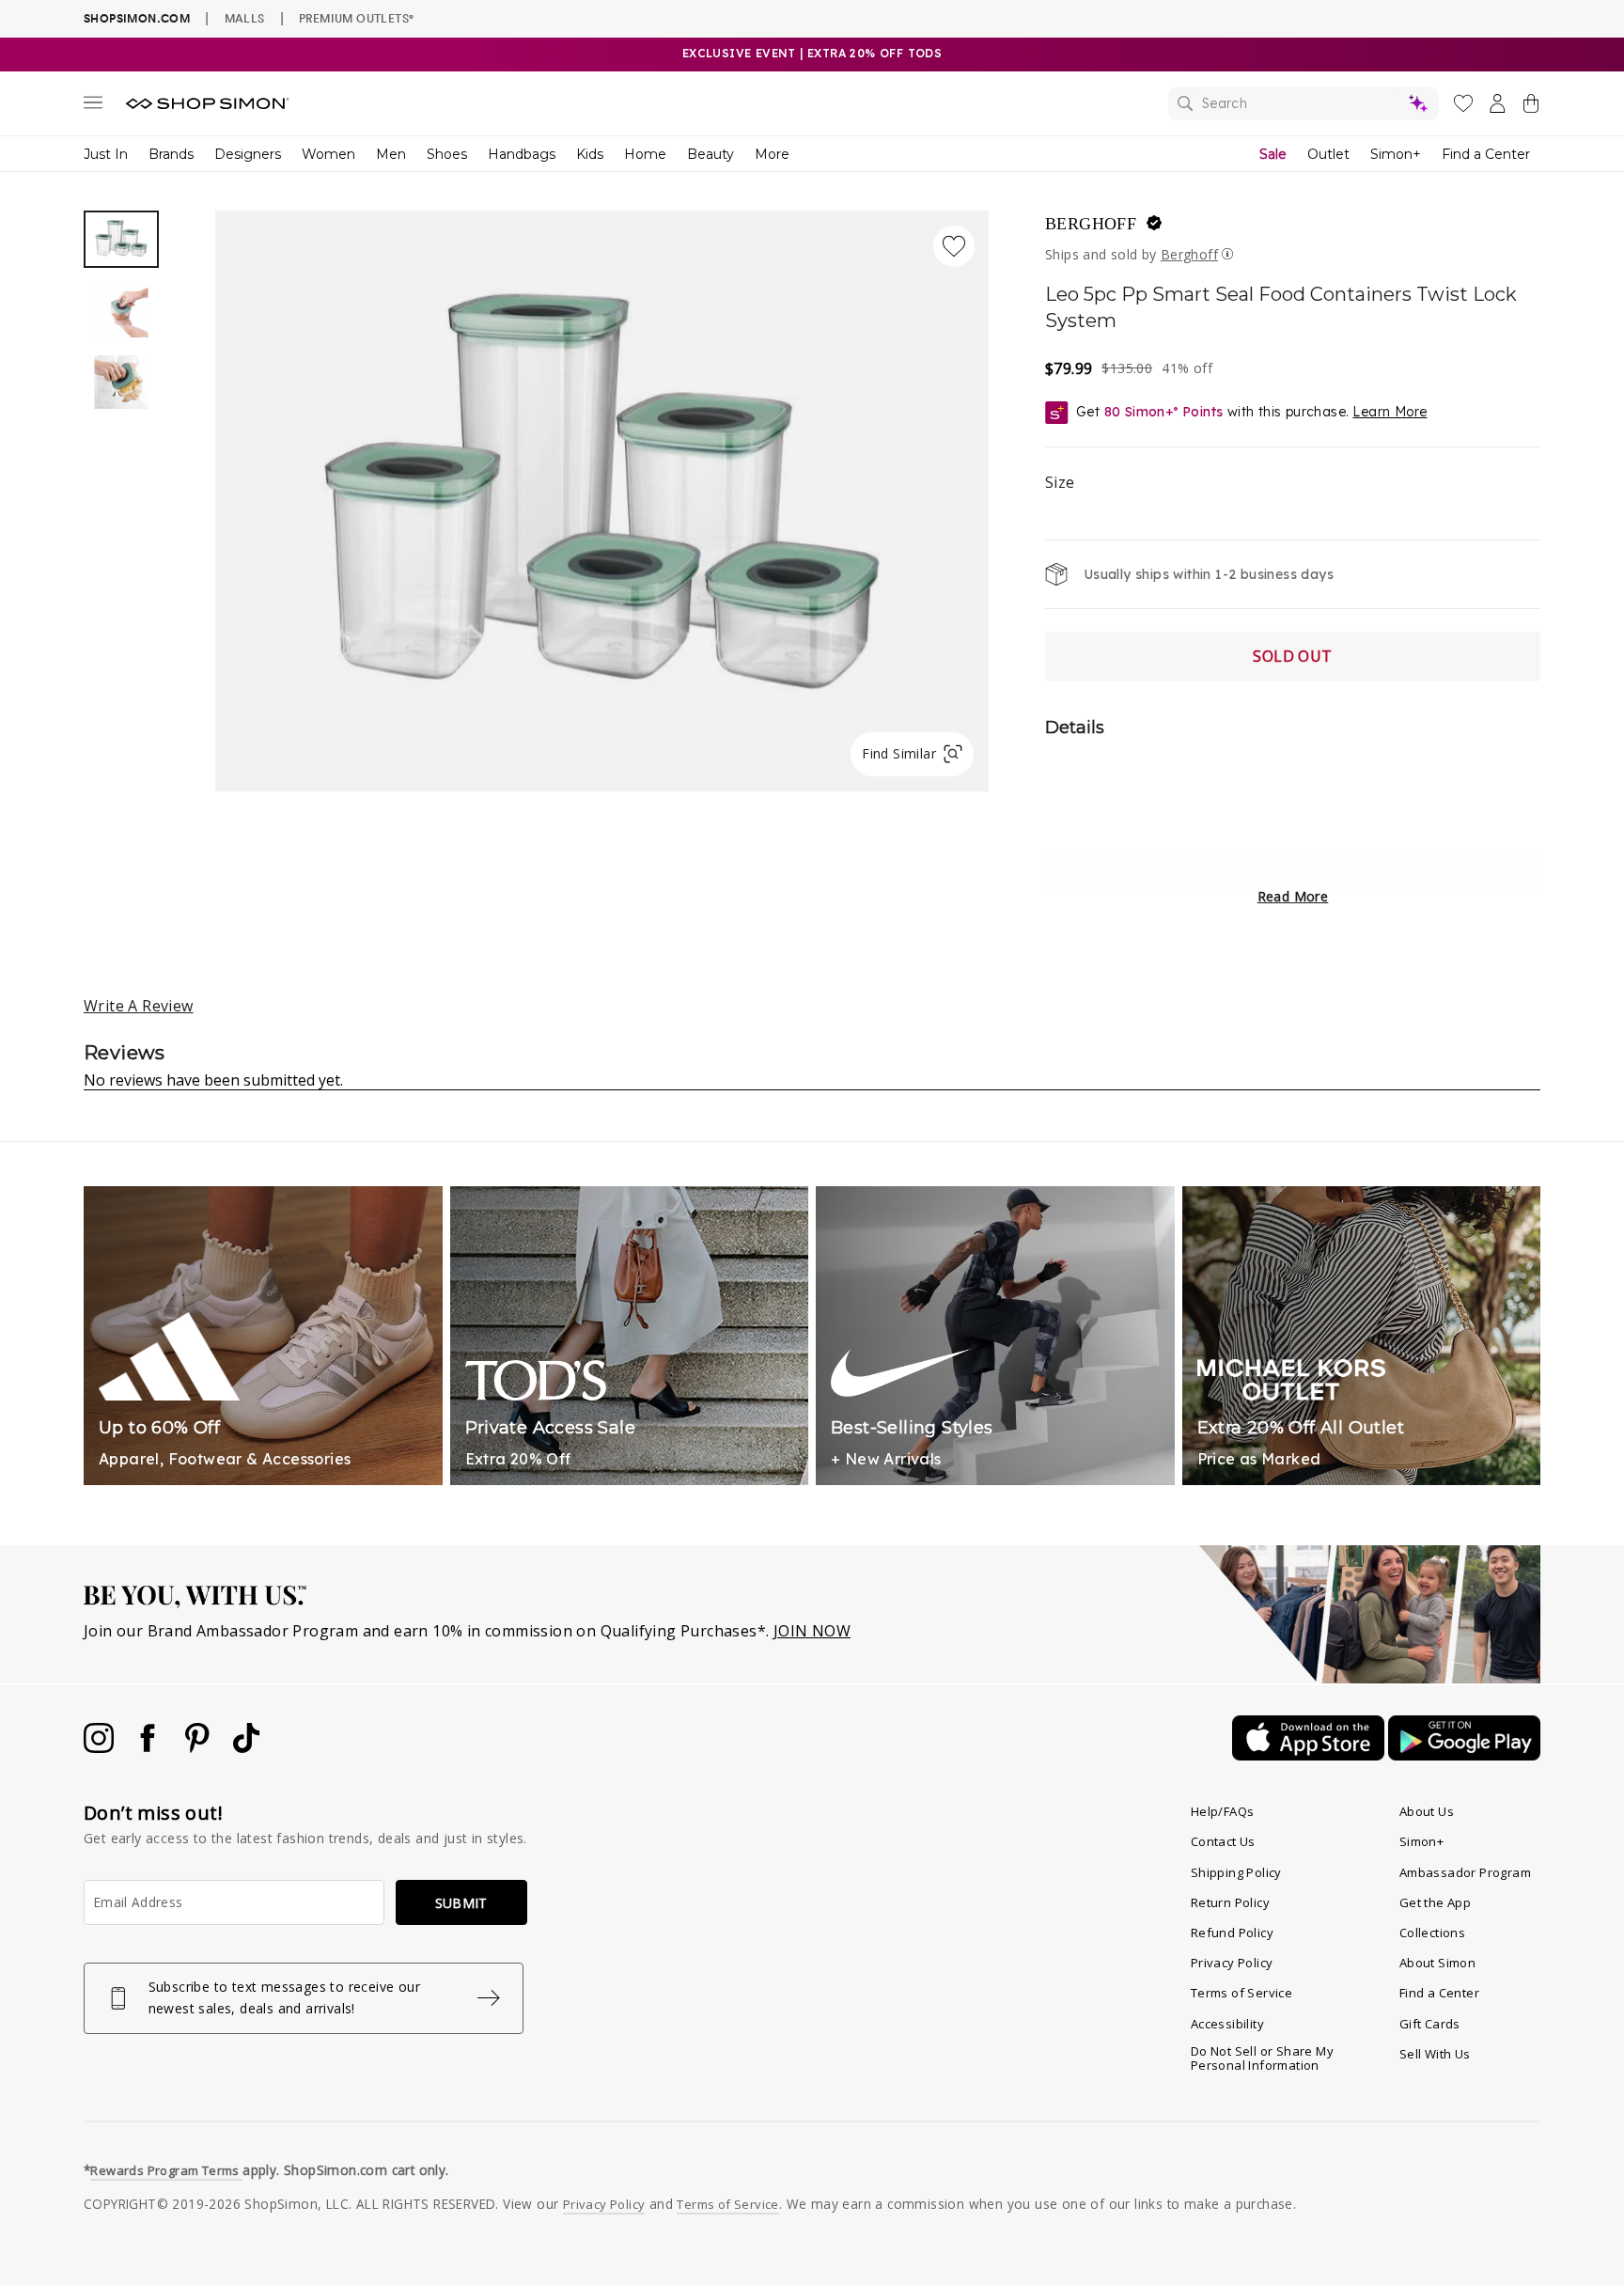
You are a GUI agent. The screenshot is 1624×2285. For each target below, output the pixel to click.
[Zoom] (602, 493)
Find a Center (1486, 154)
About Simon (1437, 1963)
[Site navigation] (93, 106)
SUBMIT (461, 1903)
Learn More (1390, 412)
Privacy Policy (1232, 1963)
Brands (171, 154)
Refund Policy (1232, 1933)
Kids (590, 154)
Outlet (1328, 154)
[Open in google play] (1464, 1755)
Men (391, 154)
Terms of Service (1241, 1993)
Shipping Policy (1236, 1872)
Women (328, 154)
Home (645, 154)
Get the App (1435, 1902)
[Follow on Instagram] (101, 1747)
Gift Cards (1430, 2024)
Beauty (710, 154)
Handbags (522, 154)
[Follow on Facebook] (149, 1747)
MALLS (245, 18)
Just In (106, 154)
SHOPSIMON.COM (137, 18)
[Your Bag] (1531, 107)
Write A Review (139, 1006)
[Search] (1304, 103)
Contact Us (1223, 1841)
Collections (1432, 1933)
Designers (248, 154)
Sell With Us (1435, 2054)
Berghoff (1189, 254)
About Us (1427, 1811)
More (772, 154)
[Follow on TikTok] (246, 1747)
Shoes (447, 154)
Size (1060, 482)
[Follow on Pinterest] (199, 1747)
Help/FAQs (1223, 1811)
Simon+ (1396, 154)
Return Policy (1230, 1902)
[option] (602, 501)
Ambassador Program (1465, 1872)
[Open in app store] (1310, 1755)
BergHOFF (1091, 224)
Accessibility (1227, 2024)
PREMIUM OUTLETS (356, 18)
